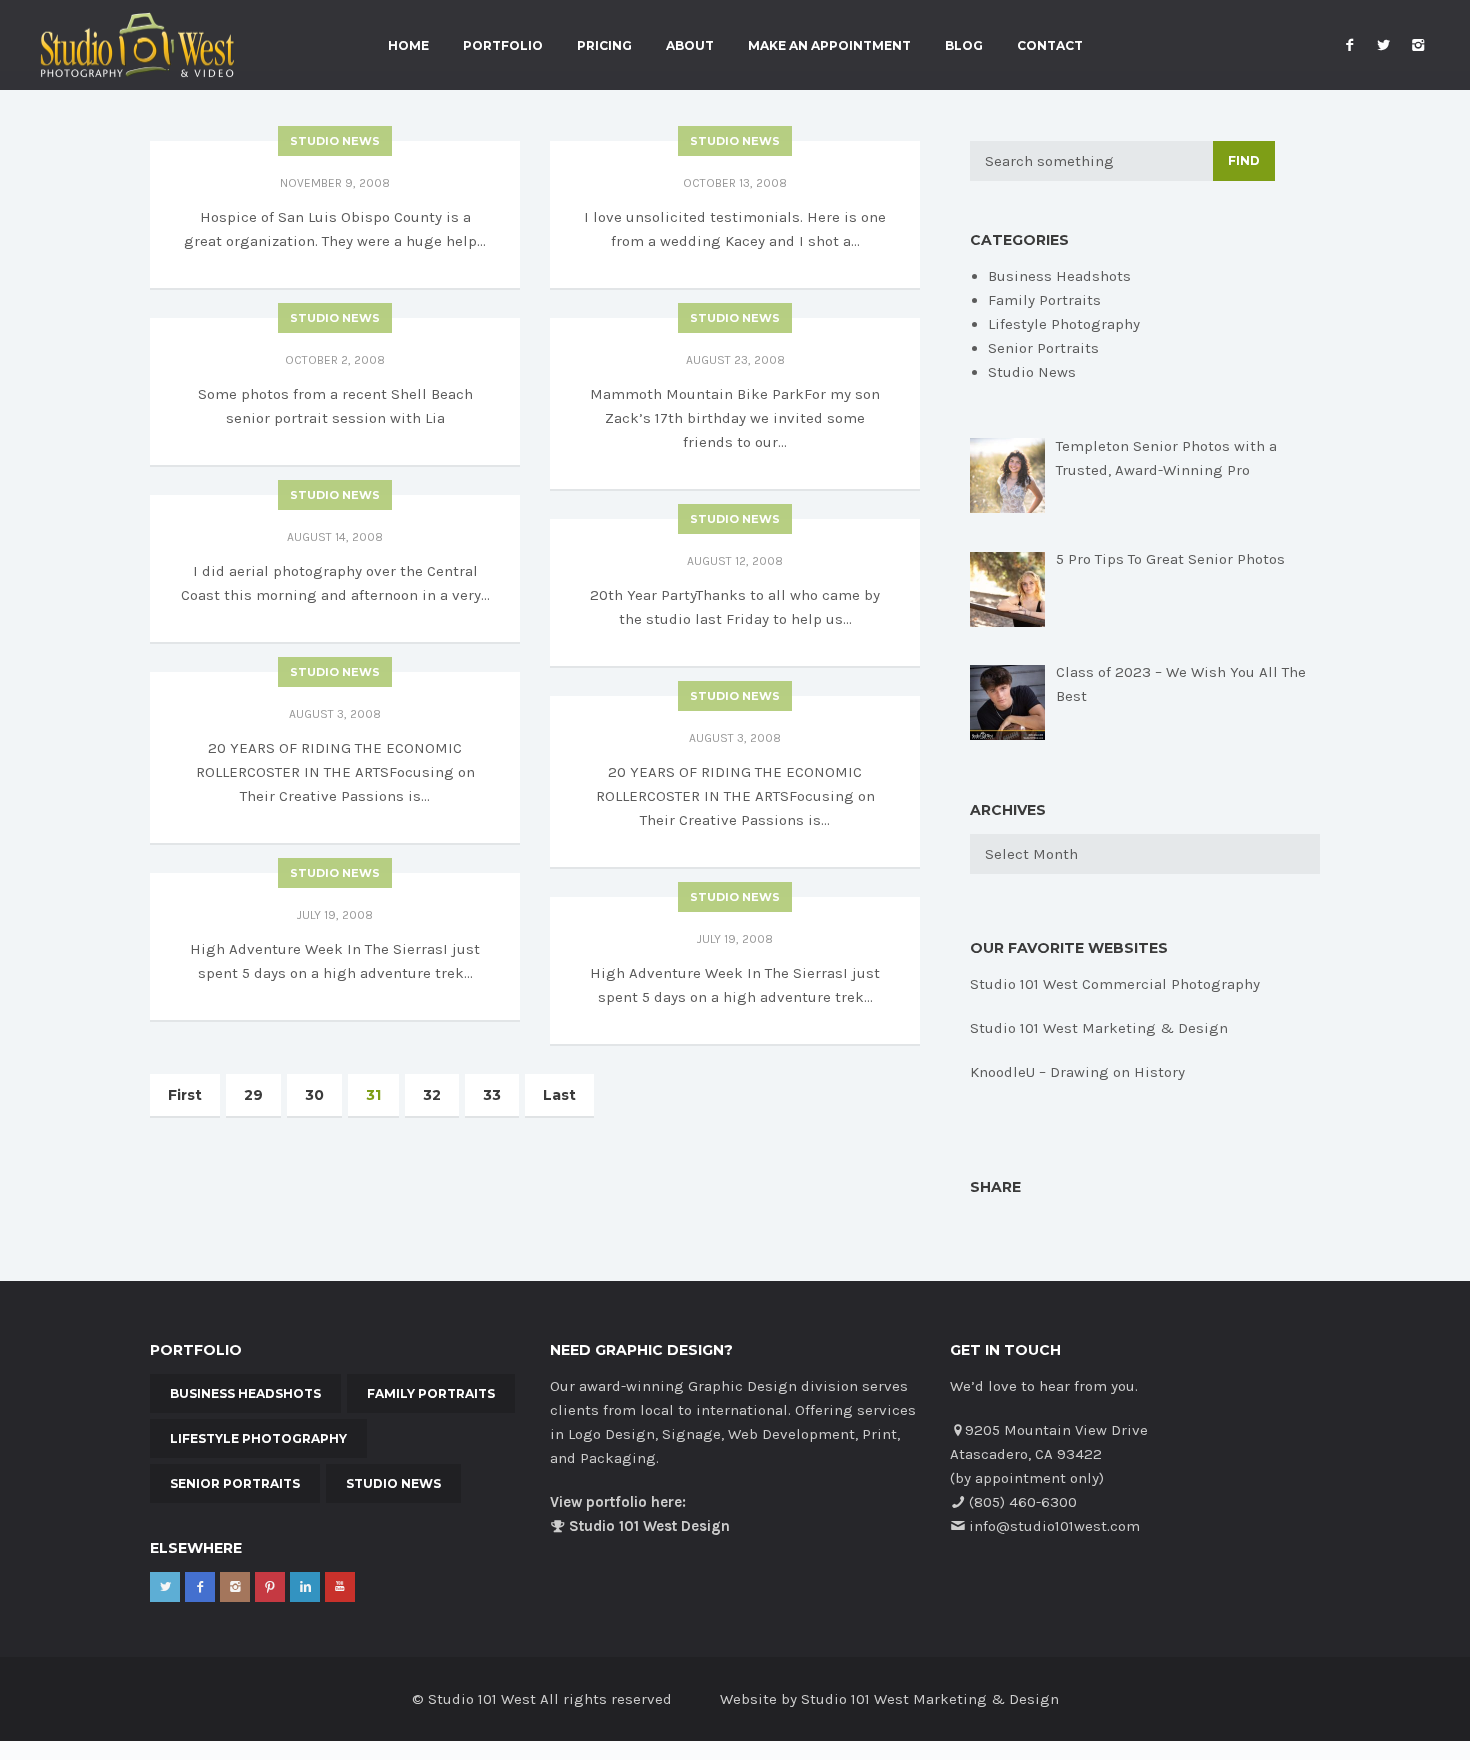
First (185, 1095)
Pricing (604, 46)
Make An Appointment (829, 46)
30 (314, 1095)
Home (408, 46)
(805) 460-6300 (1023, 1502)
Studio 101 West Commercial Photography (1115, 984)
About (690, 46)
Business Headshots (1059, 276)
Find (1244, 160)
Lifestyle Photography (1064, 324)
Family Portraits (1044, 300)
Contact (1050, 46)
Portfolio (503, 46)
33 (492, 1095)
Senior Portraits (1043, 348)
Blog (964, 46)
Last (559, 1095)
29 (253, 1095)
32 (432, 1095)
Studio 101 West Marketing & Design (1099, 1028)
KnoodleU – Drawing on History (1077, 1072)
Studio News (335, 141)
